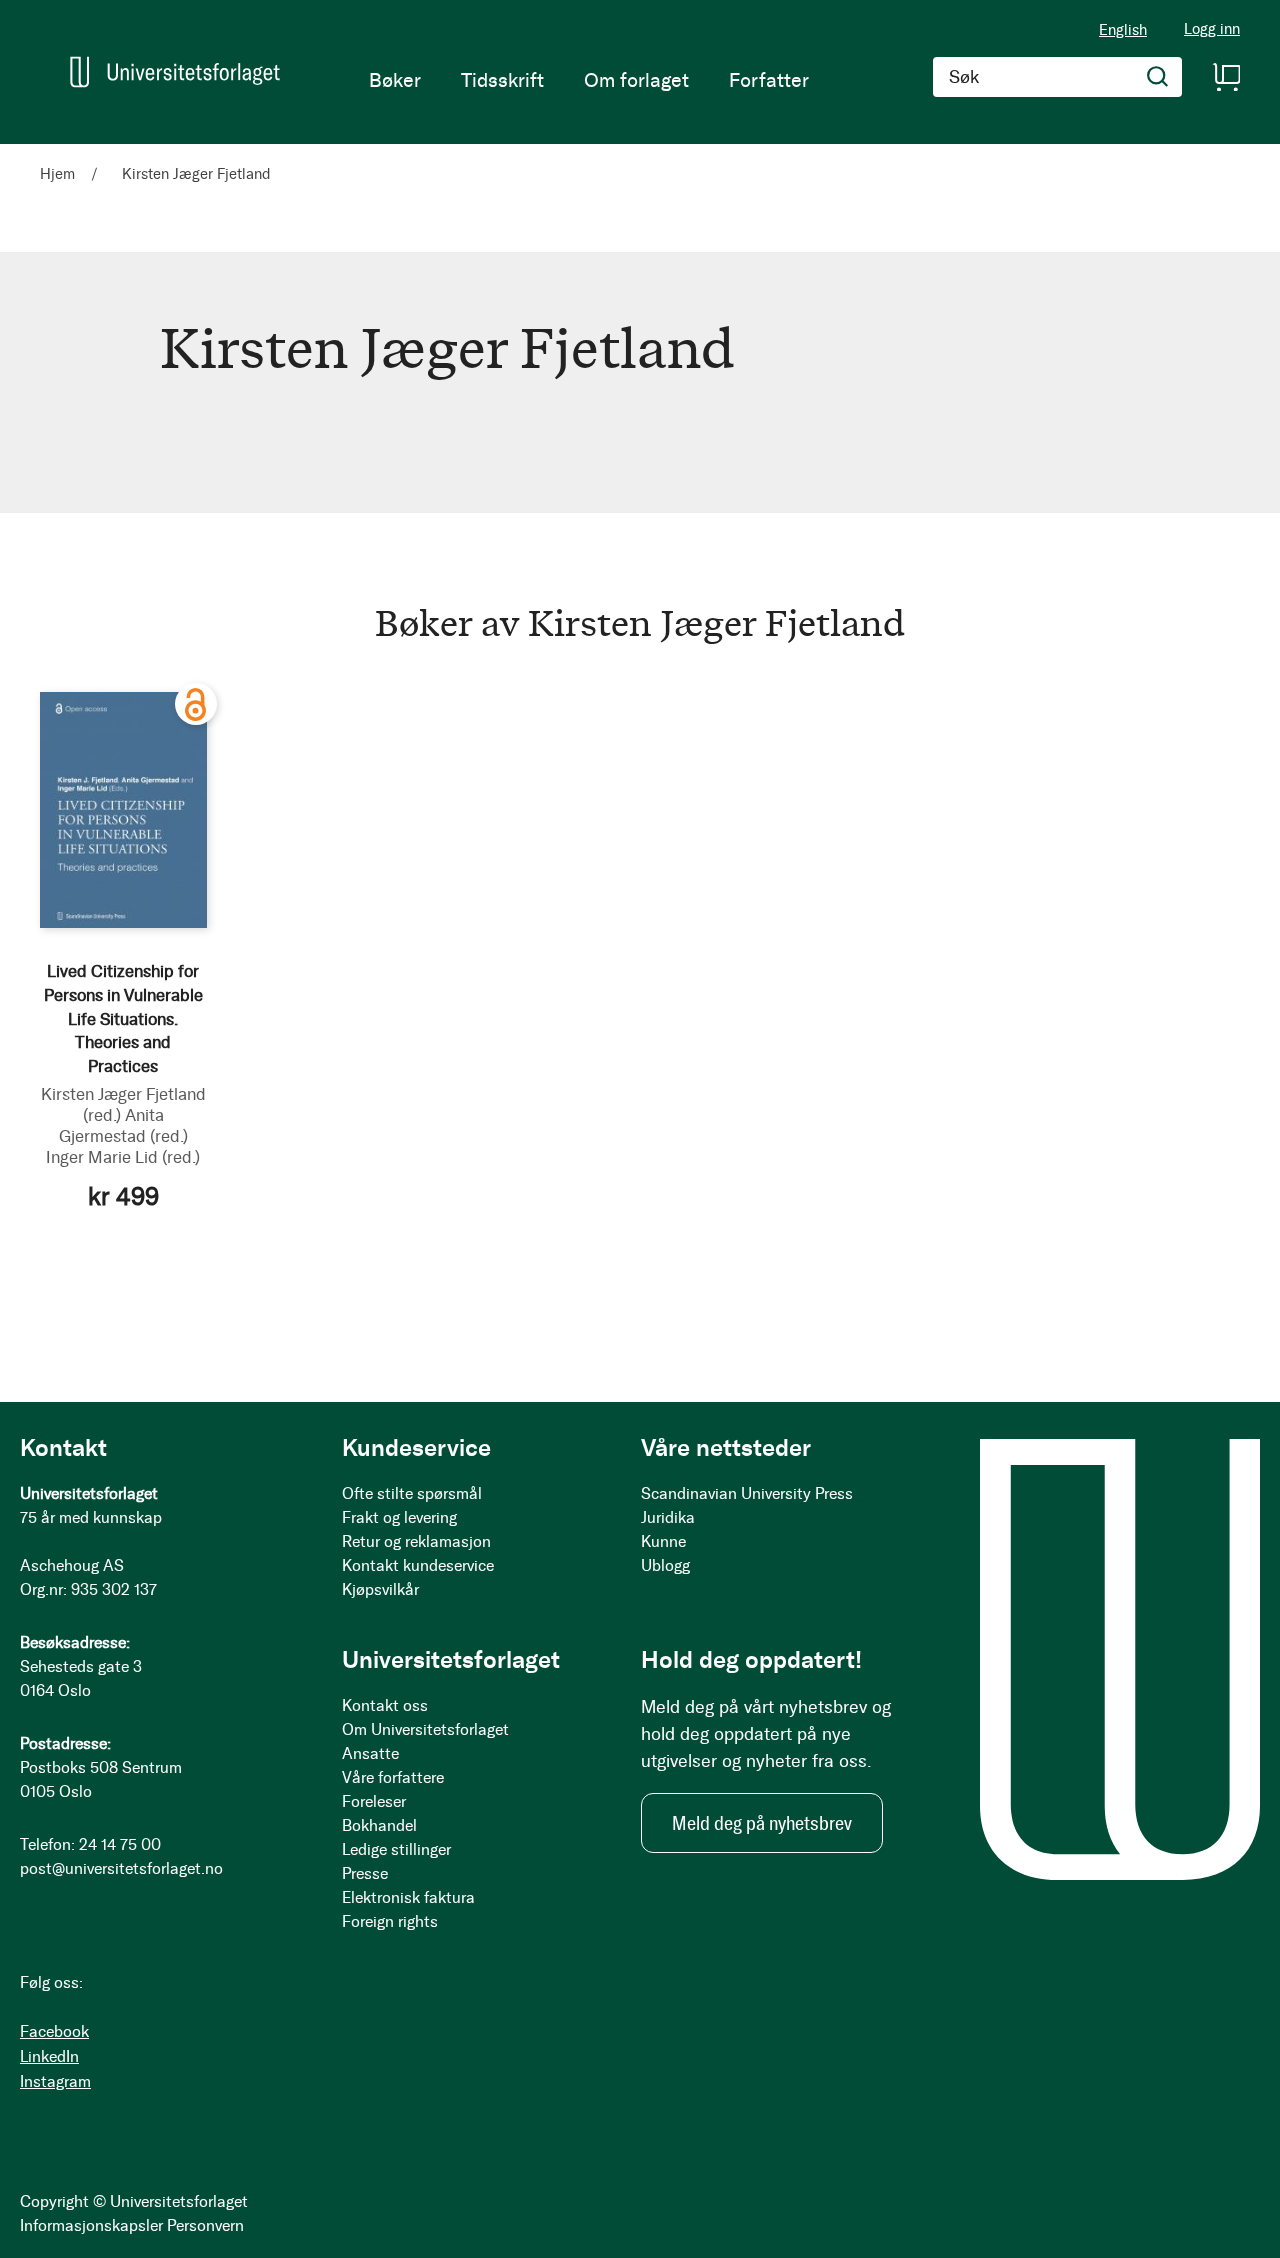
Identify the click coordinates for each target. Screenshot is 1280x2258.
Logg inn (1212, 29)
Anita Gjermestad (123, 1125)
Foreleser (374, 1801)
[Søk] (1158, 77)
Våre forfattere (393, 1777)
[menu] (589, 80)
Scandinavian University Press (747, 1493)
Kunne (663, 1541)
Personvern (205, 2225)
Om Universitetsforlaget (425, 1729)
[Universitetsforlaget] (175, 71)
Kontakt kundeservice (418, 1565)
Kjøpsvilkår (380, 1589)
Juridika (668, 1517)
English (1123, 30)
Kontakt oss (385, 1705)
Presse (365, 1873)
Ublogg (665, 1565)
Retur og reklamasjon (416, 1541)
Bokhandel (379, 1825)
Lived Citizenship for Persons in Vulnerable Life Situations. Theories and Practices (123, 1018)
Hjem (59, 174)
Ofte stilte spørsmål (412, 1493)
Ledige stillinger (396, 1849)
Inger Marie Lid (123, 1157)
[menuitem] (395, 80)
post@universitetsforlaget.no (121, 1868)
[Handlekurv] (1226, 77)
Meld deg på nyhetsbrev (762, 1823)
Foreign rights (390, 1921)
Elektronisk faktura (408, 1897)
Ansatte (370, 1753)
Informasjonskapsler (91, 2225)
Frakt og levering (399, 1517)
